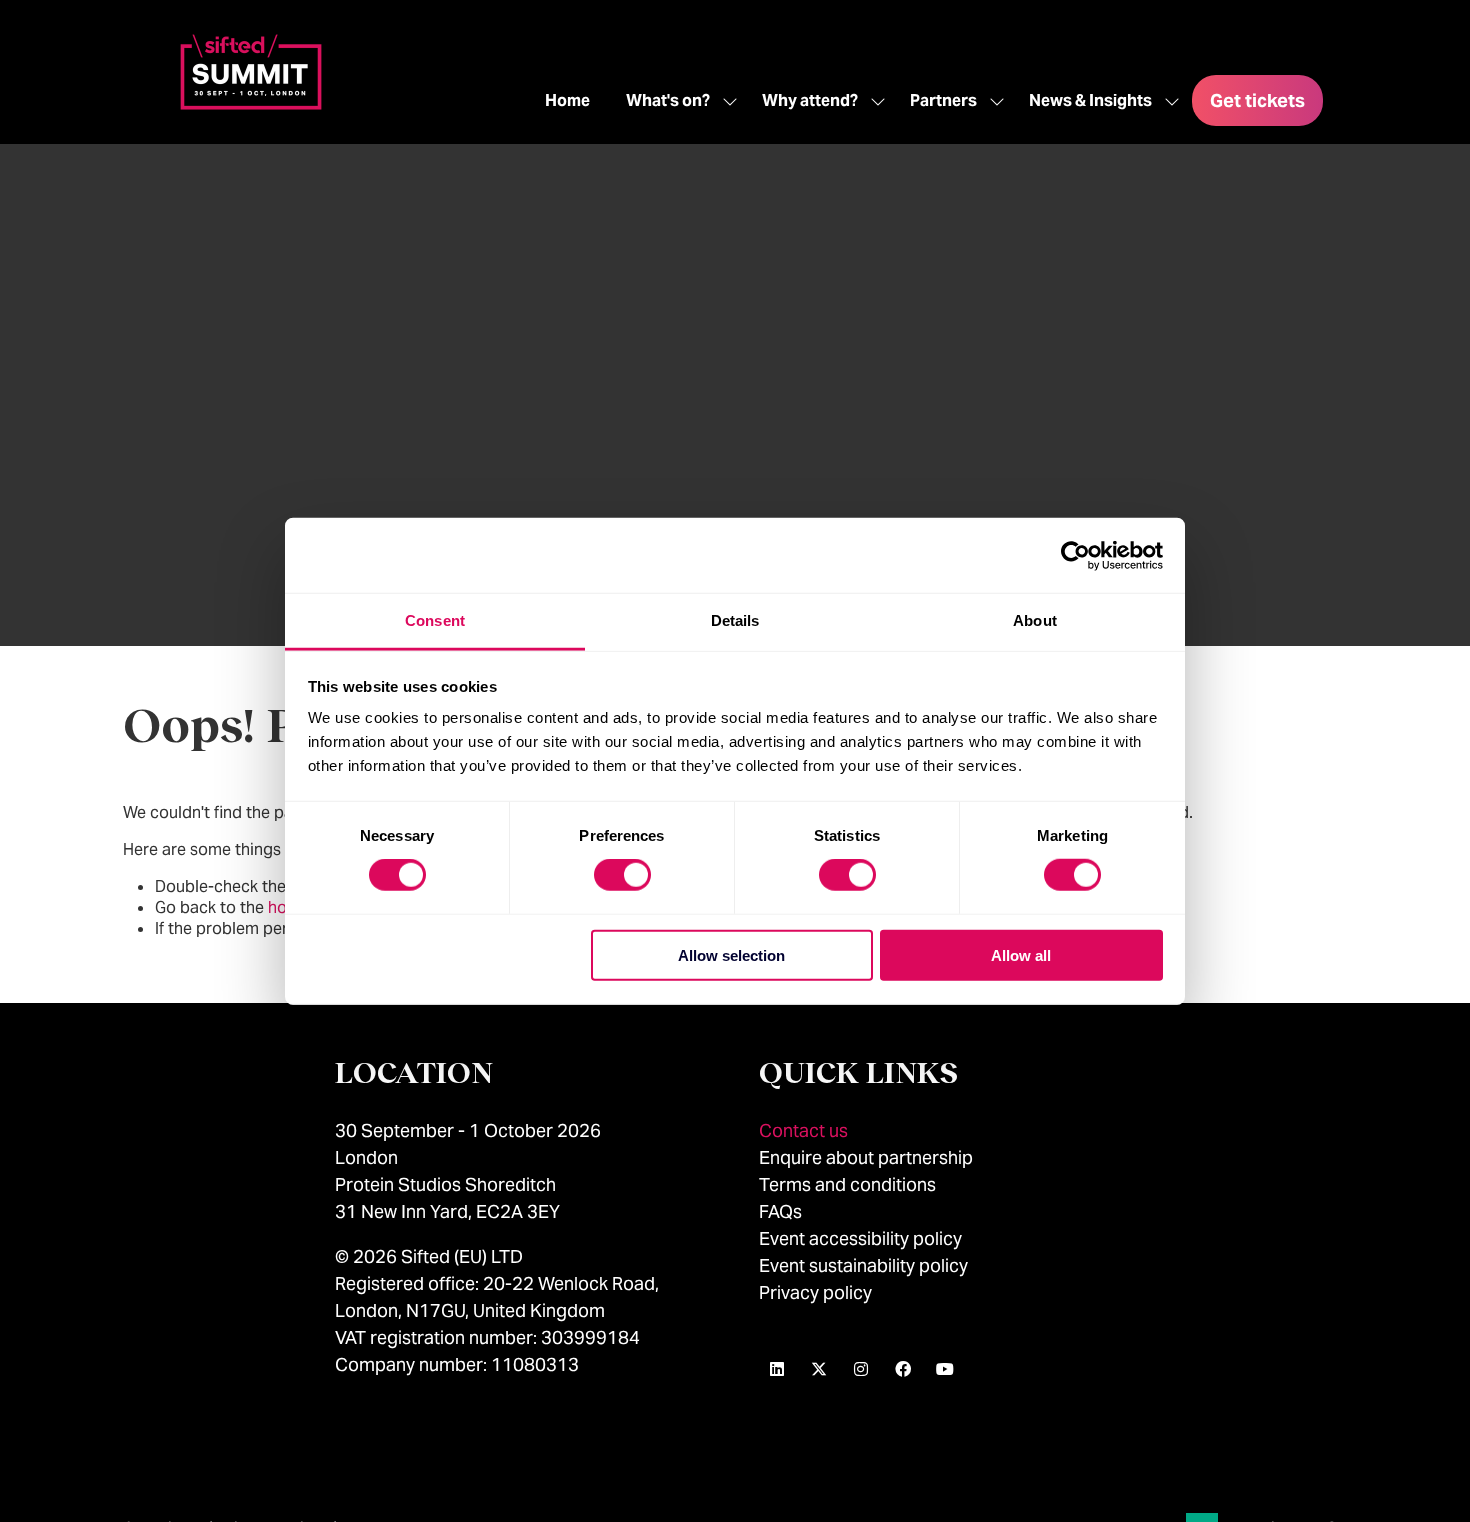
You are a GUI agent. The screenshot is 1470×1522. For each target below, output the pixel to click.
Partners (943, 100)
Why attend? (810, 100)
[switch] (622, 875)
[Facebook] (903, 1369)
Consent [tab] (435, 620)
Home (567, 100)
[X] (819, 1369)
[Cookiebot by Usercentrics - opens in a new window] (1075, 555)
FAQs (780, 1211)
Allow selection (731, 955)
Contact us (803, 1130)
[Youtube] (945, 1369)
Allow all (1021, 955)
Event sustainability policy (863, 1265)
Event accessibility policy (862, 1238)
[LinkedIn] (777, 1369)
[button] (1257, 100)
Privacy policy (815, 1292)
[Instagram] (861, 1369)
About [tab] (1035, 620)
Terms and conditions (847, 1184)
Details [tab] (735, 620)
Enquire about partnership (866, 1157)
